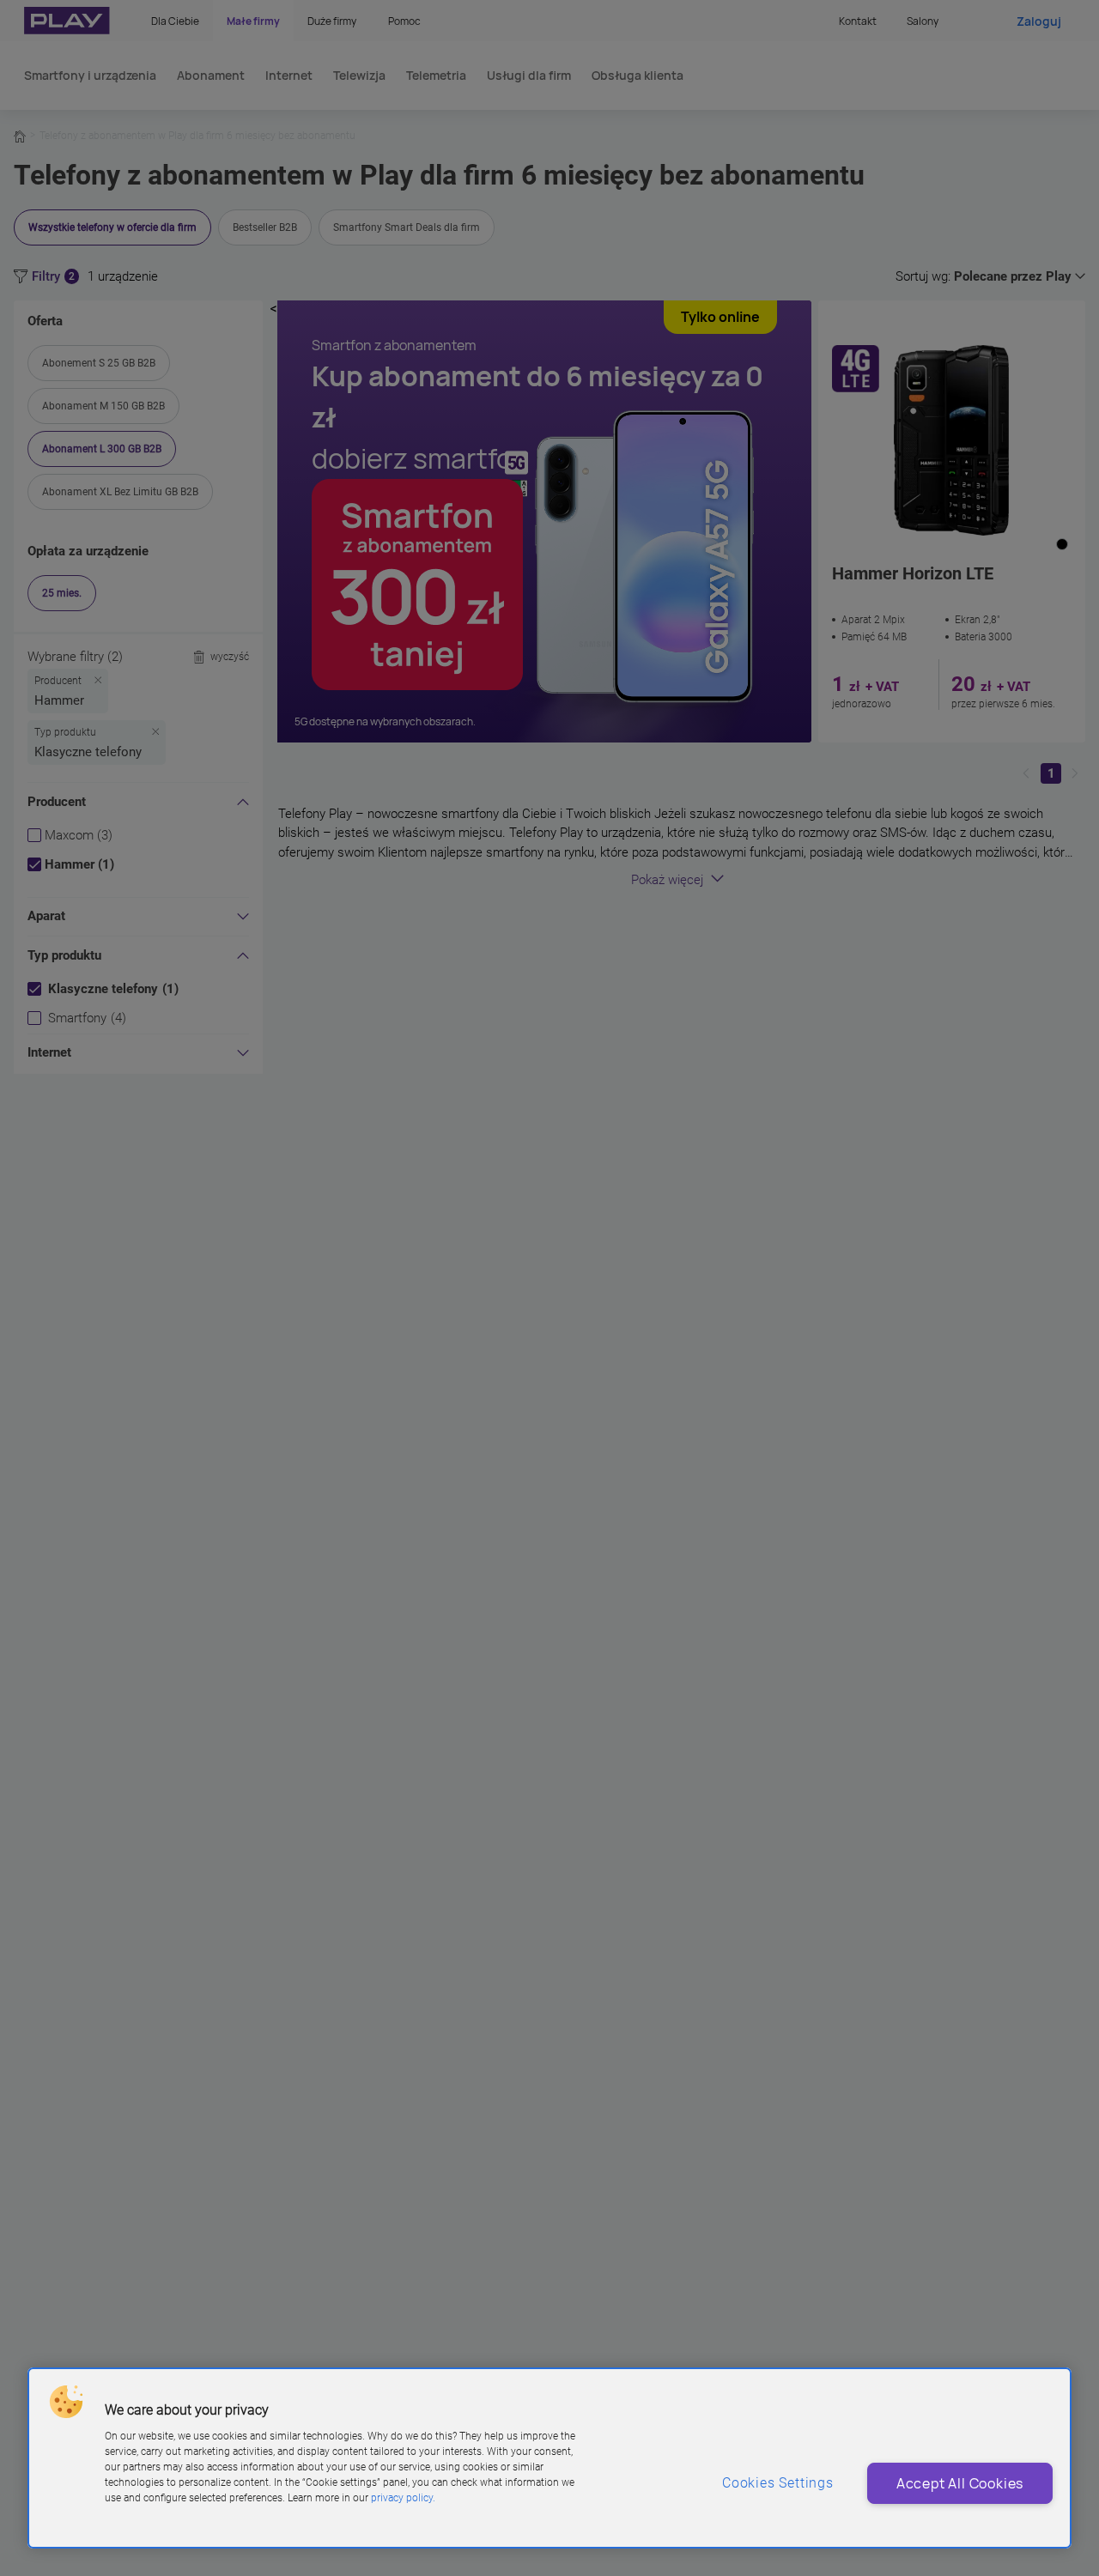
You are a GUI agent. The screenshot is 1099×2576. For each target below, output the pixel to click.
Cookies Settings (778, 2483)
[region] (549, 2458)
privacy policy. (403, 2498)
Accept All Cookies (960, 2483)
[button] (66, 2402)
